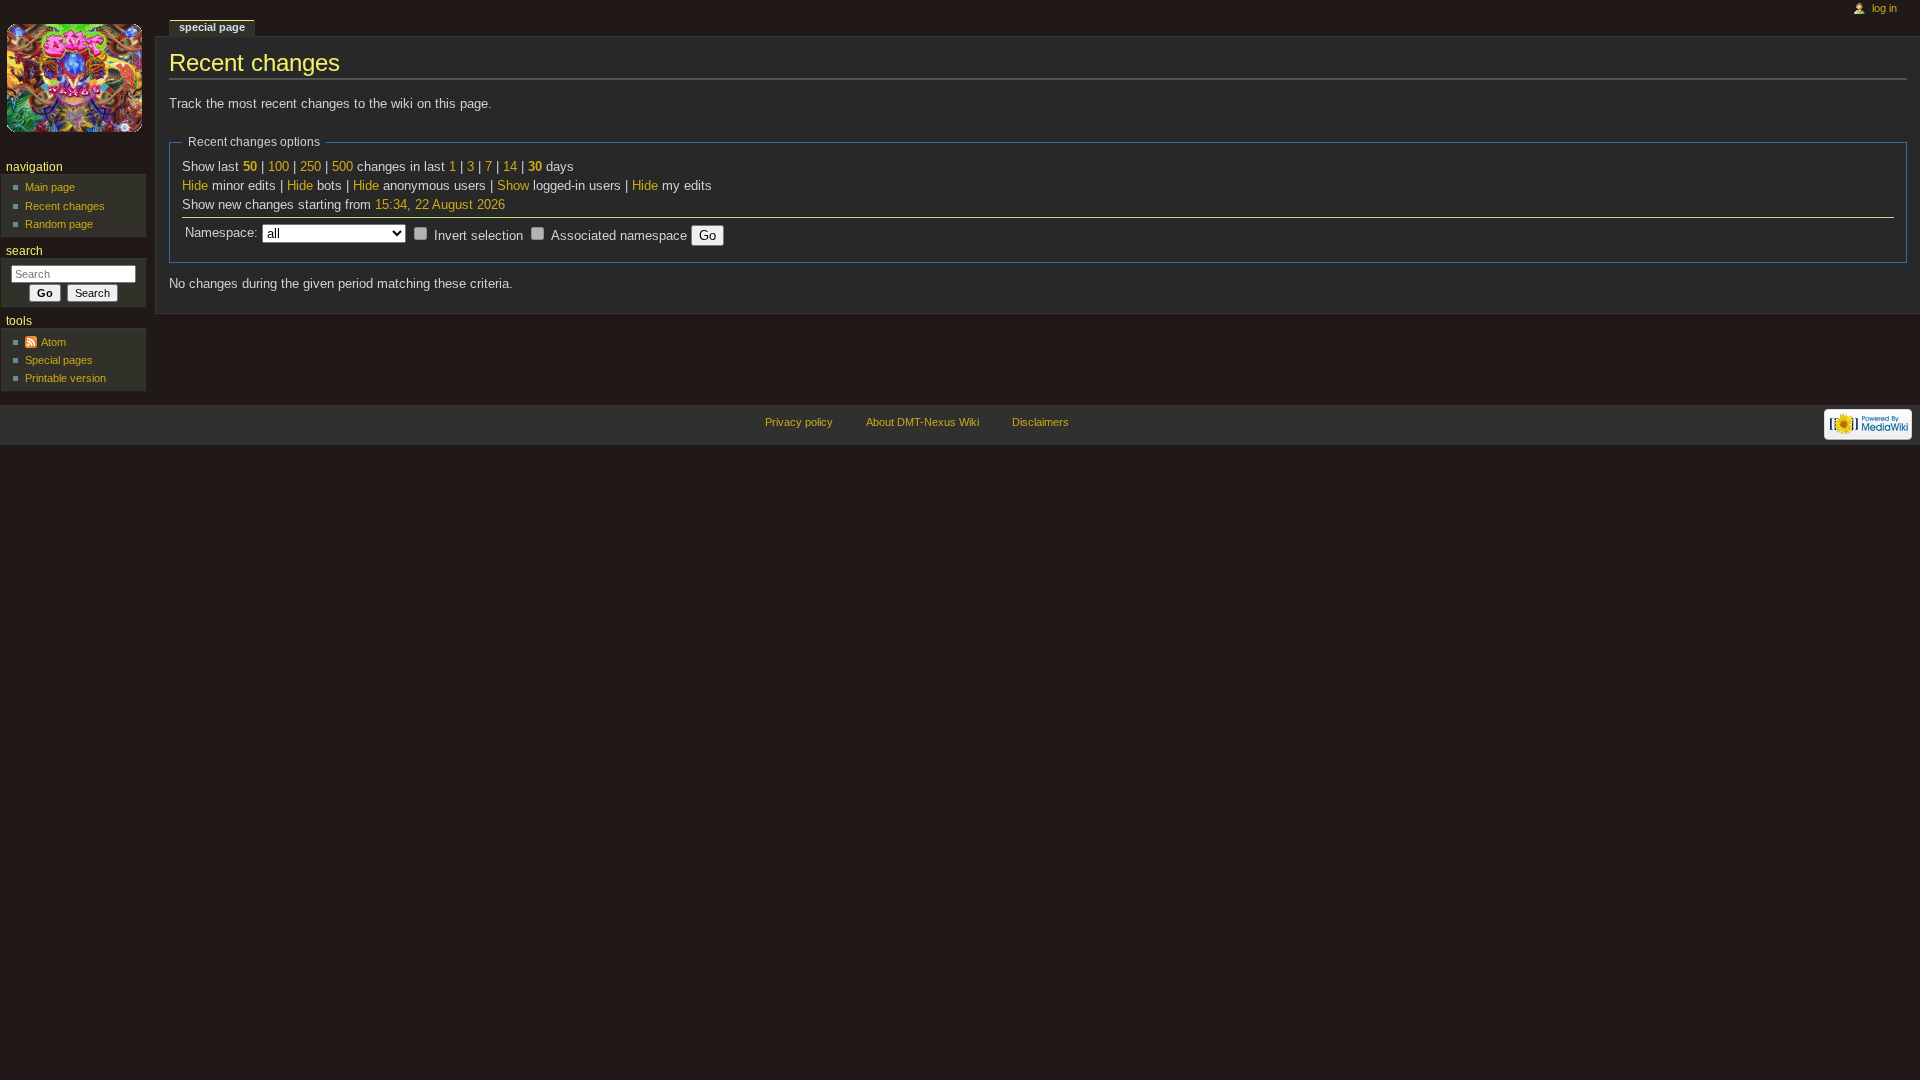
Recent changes (65, 206)
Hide (195, 186)
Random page (59, 224)
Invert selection (478, 236)
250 (310, 167)
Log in (1884, 8)
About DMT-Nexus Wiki (922, 422)
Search (24, 251)
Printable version (65, 378)
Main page (50, 187)
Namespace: (221, 233)
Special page (212, 27)
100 (278, 167)
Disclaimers (1040, 422)
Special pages (59, 360)
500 (342, 167)
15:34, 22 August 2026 (440, 205)
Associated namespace (619, 236)
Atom (53, 342)
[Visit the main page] (77, 77)
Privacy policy (799, 422)
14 (510, 167)
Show (513, 186)
